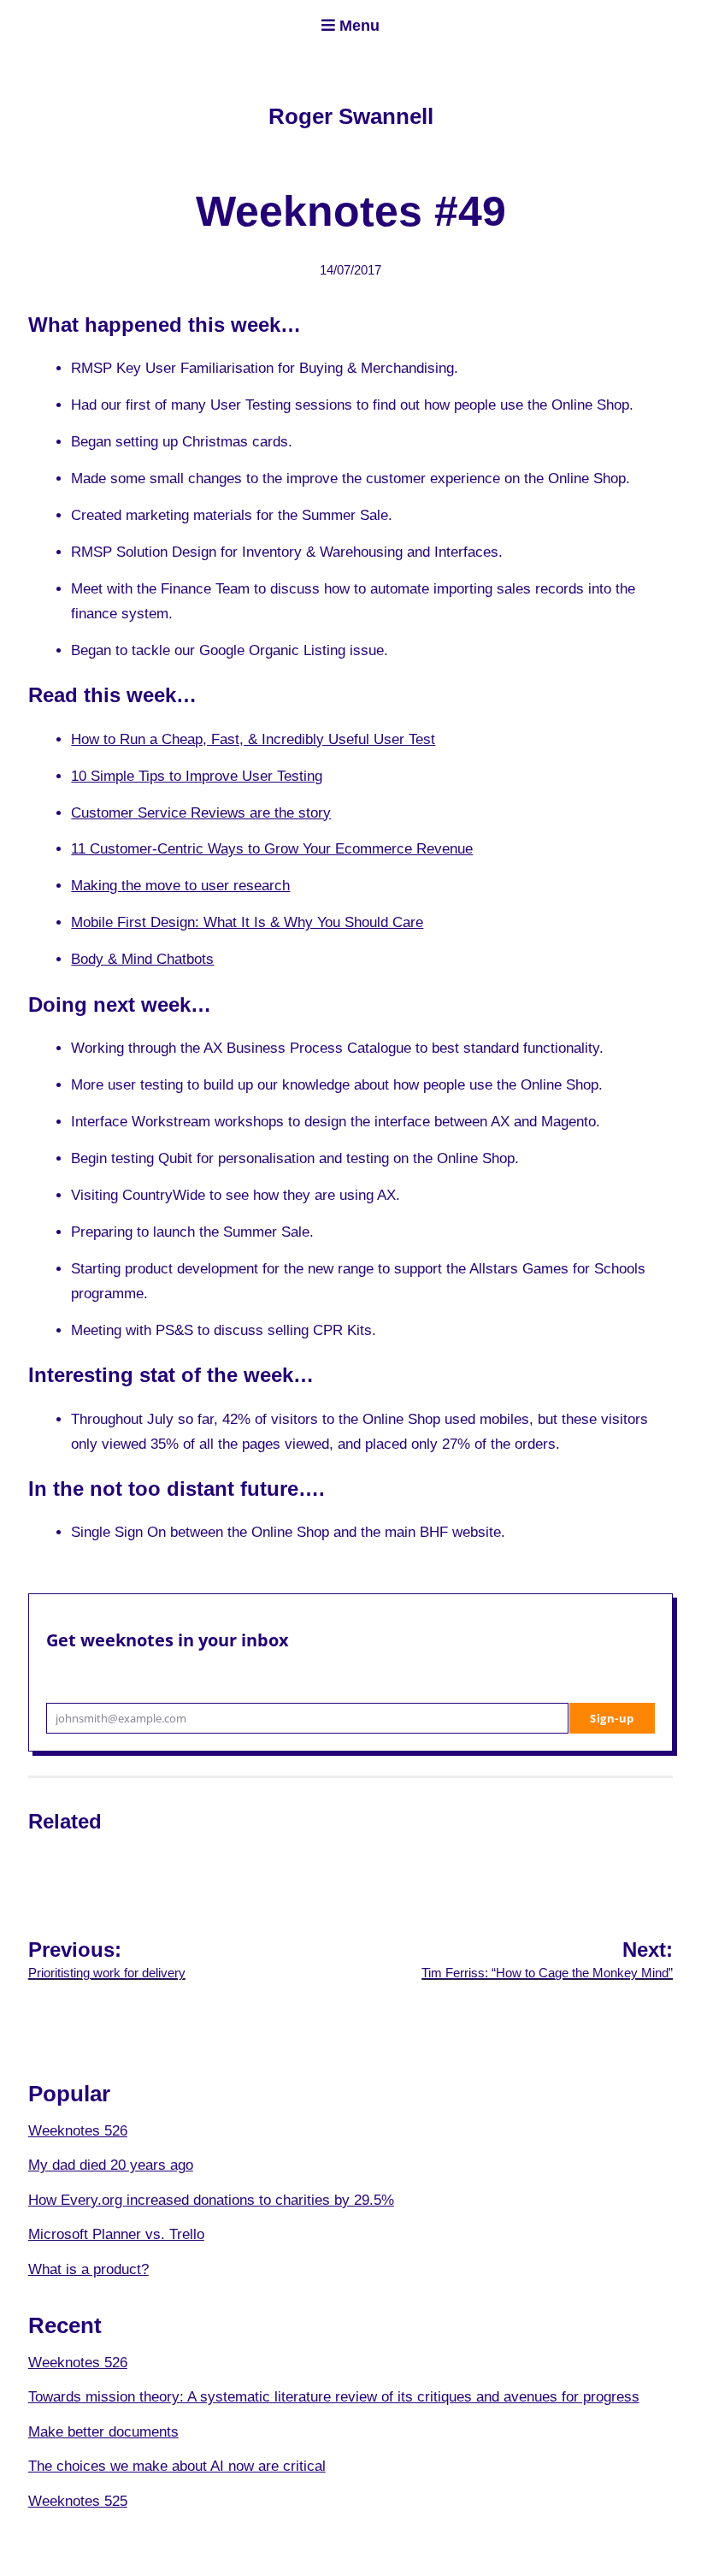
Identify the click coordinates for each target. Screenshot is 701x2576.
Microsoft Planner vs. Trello (116, 2234)
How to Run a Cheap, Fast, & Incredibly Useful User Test (253, 739)
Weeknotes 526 (78, 2131)
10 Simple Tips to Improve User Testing (197, 776)
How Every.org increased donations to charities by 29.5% (211, 2200)
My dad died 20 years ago (111, 2165)
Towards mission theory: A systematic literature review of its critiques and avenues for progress (334, 2397)
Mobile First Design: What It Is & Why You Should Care (247, 922)
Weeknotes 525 (78, 2501)
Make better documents (103, 2432)
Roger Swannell (351, 116)
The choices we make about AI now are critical (177, 2466)
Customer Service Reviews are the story (201, 813)
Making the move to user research (180, 886)
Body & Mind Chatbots (142, 959)
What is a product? (88, 2269)
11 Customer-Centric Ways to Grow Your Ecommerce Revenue (272, 849)
